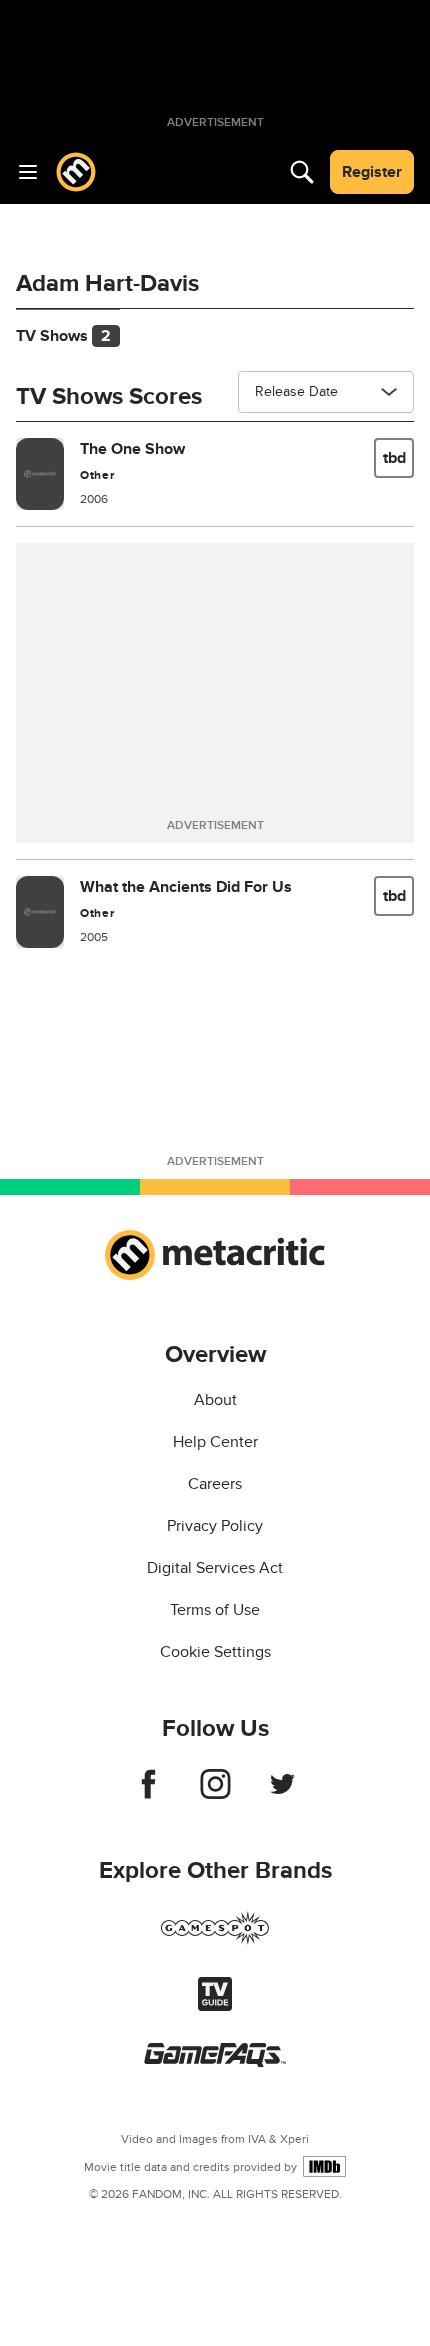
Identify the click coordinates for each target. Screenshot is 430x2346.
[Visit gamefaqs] (215, 2062)
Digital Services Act (215, 1568)
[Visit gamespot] (215, 1940)
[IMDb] (324, 2166)
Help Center (215, 1442)
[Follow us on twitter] (282, 1794)
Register (372, 172)
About (215, 1400)
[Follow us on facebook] (148, 1794)
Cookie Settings (215, 1652)
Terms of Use (215, 1610)
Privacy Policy (215, 1526)
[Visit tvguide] (215, 2006)
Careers (215, 1484)
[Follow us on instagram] (215, 1794)
